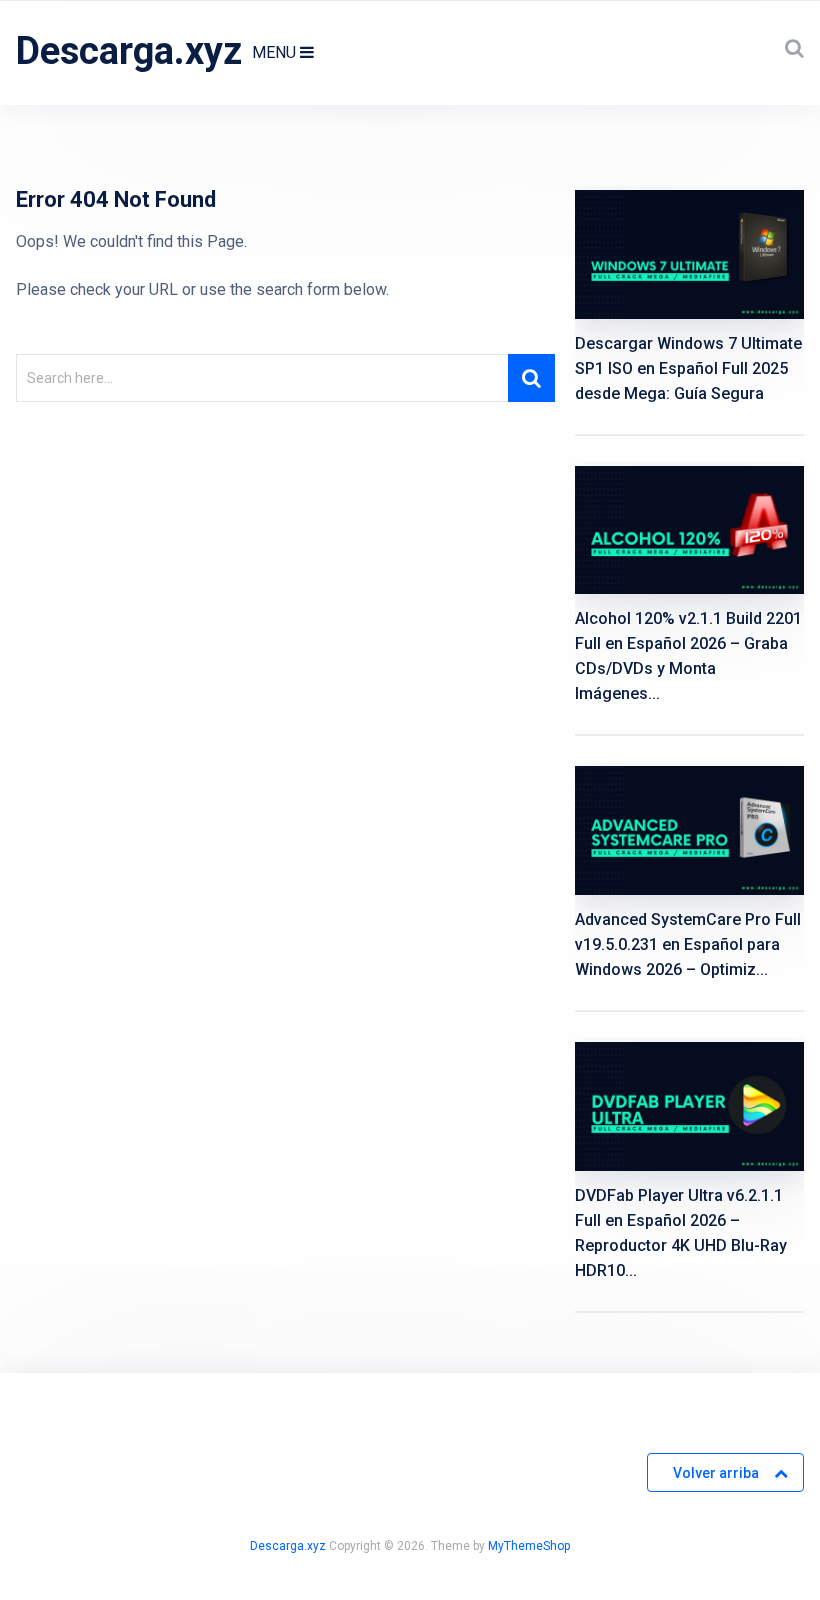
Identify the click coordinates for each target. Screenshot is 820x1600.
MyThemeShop (529, 1546)
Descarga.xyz (129, 51)
